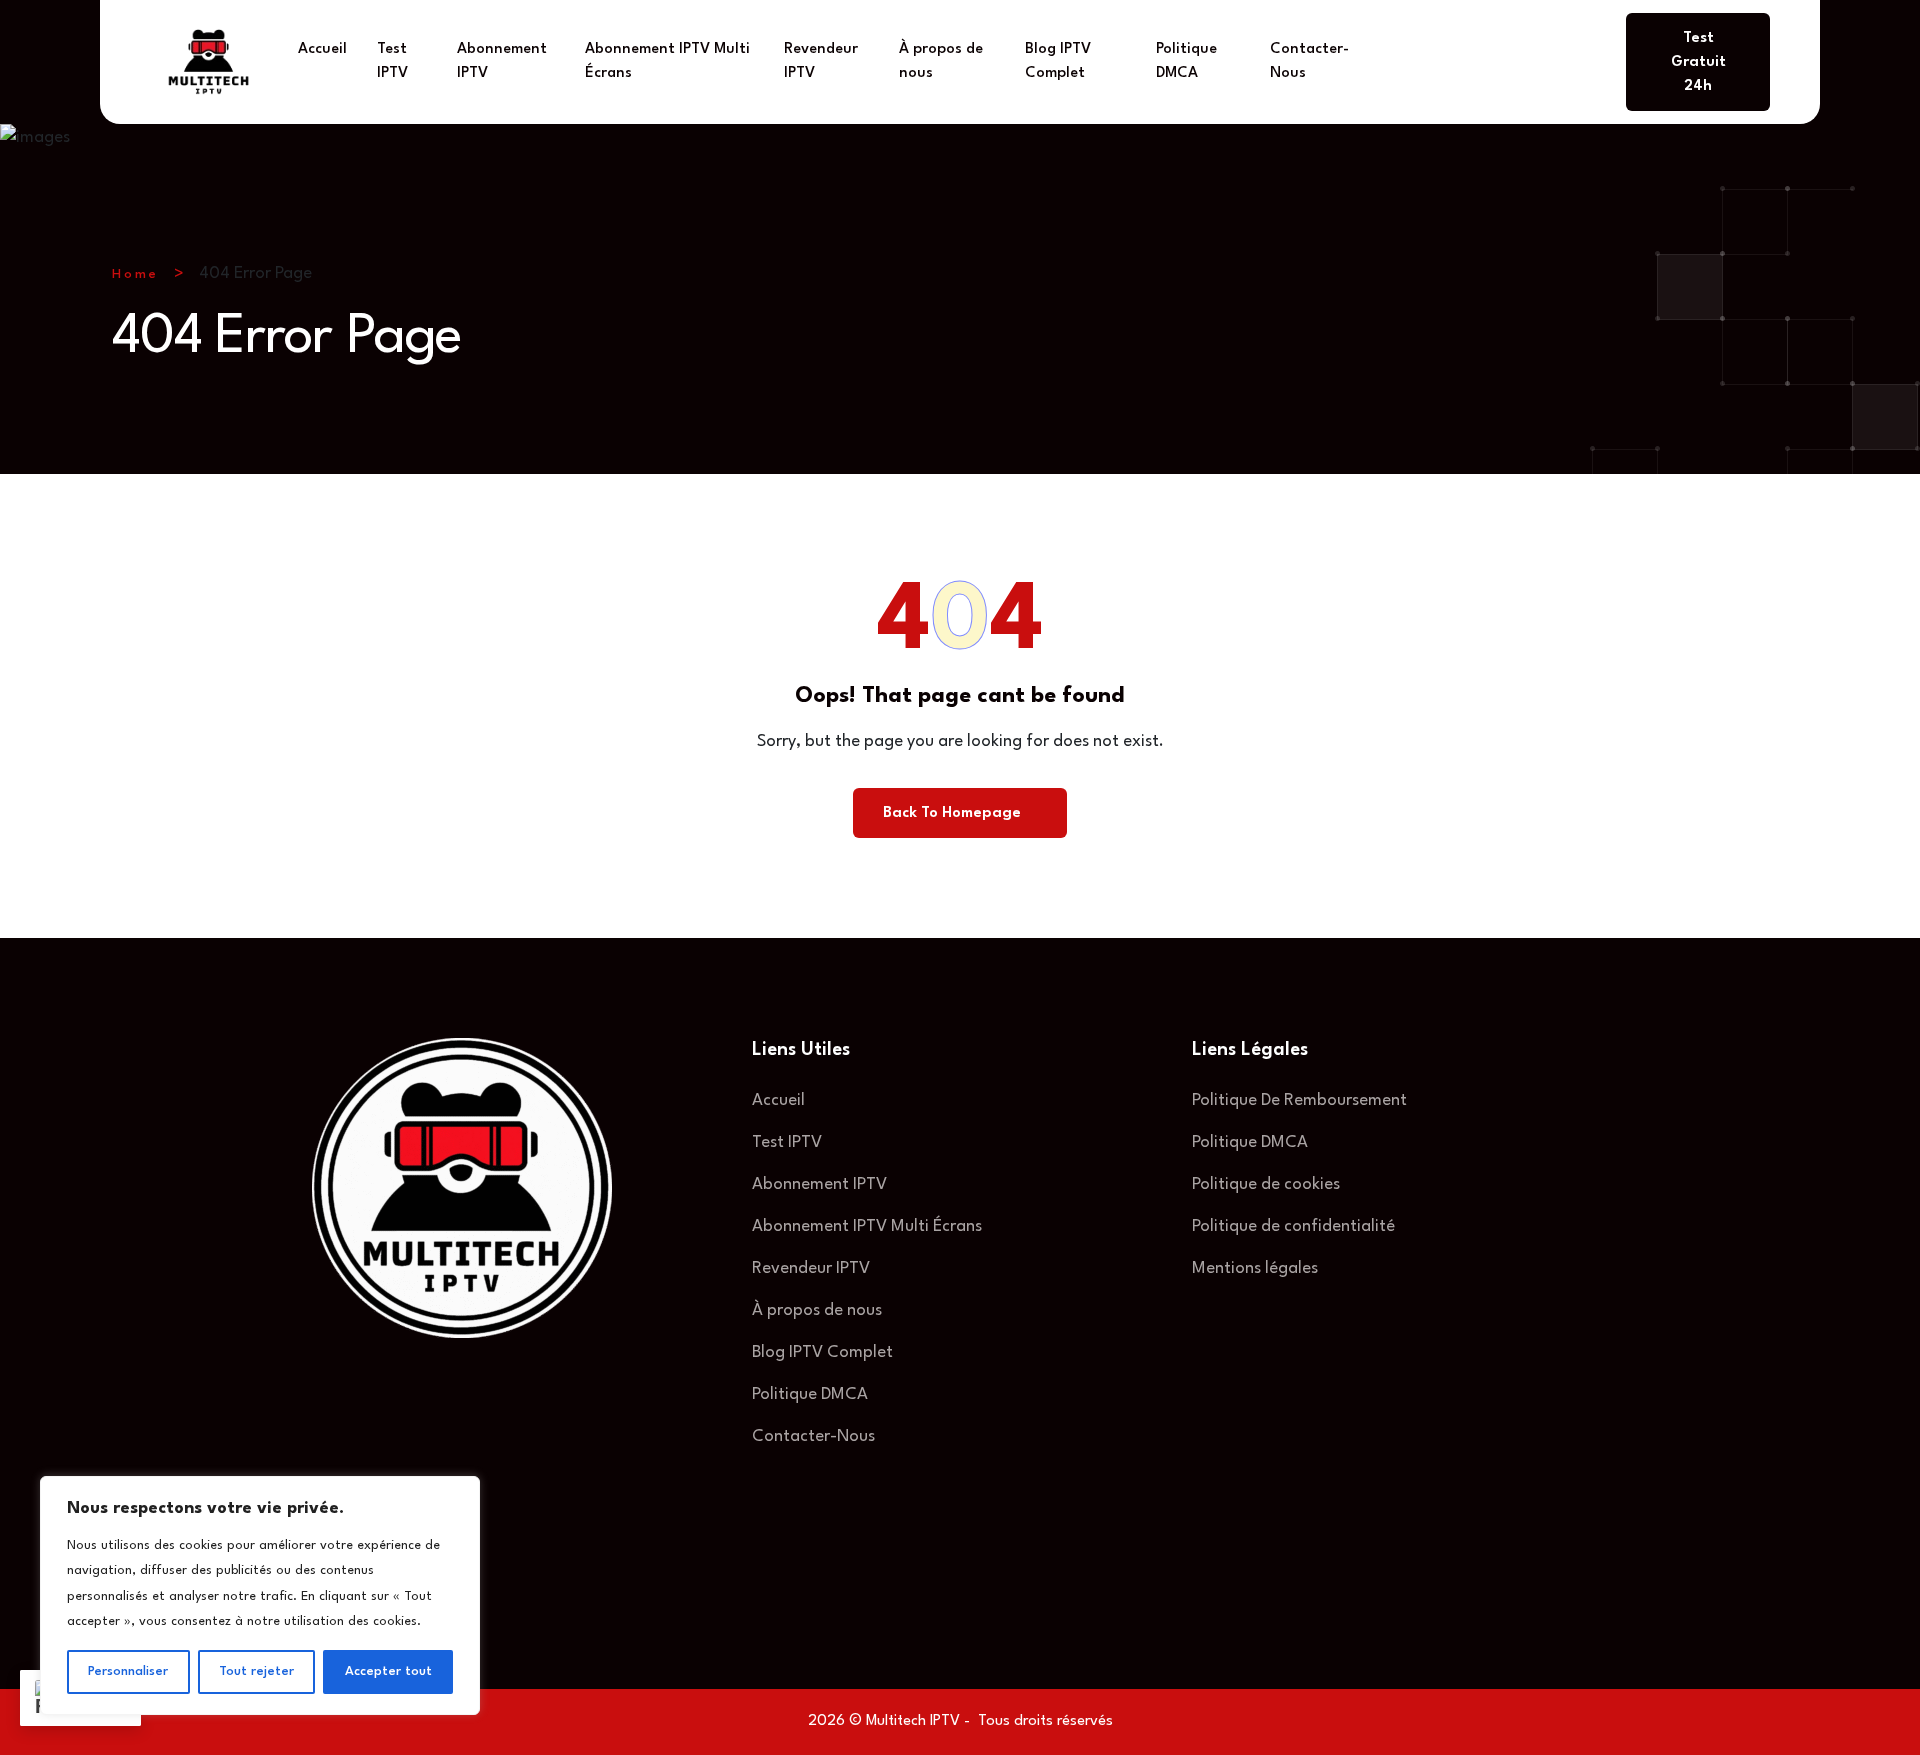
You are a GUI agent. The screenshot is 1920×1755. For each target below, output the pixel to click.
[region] (260, 1595)
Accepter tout (388, 1671)
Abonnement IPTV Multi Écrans (667, 61)
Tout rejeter (256, 1671)
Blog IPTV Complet (1058, 61)
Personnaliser (128, 1671)
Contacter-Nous (1309, 61)
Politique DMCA (1186, 61)
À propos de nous (941, 61)
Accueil (322, 49)
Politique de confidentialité (1293, 1226)
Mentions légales (1255, 1268)
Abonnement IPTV (502, 61)
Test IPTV (392, 61)
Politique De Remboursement (1299, 1100)
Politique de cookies (1266, 1184)
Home (135, 274)
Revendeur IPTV (821, 61)
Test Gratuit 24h (1698, 62)
